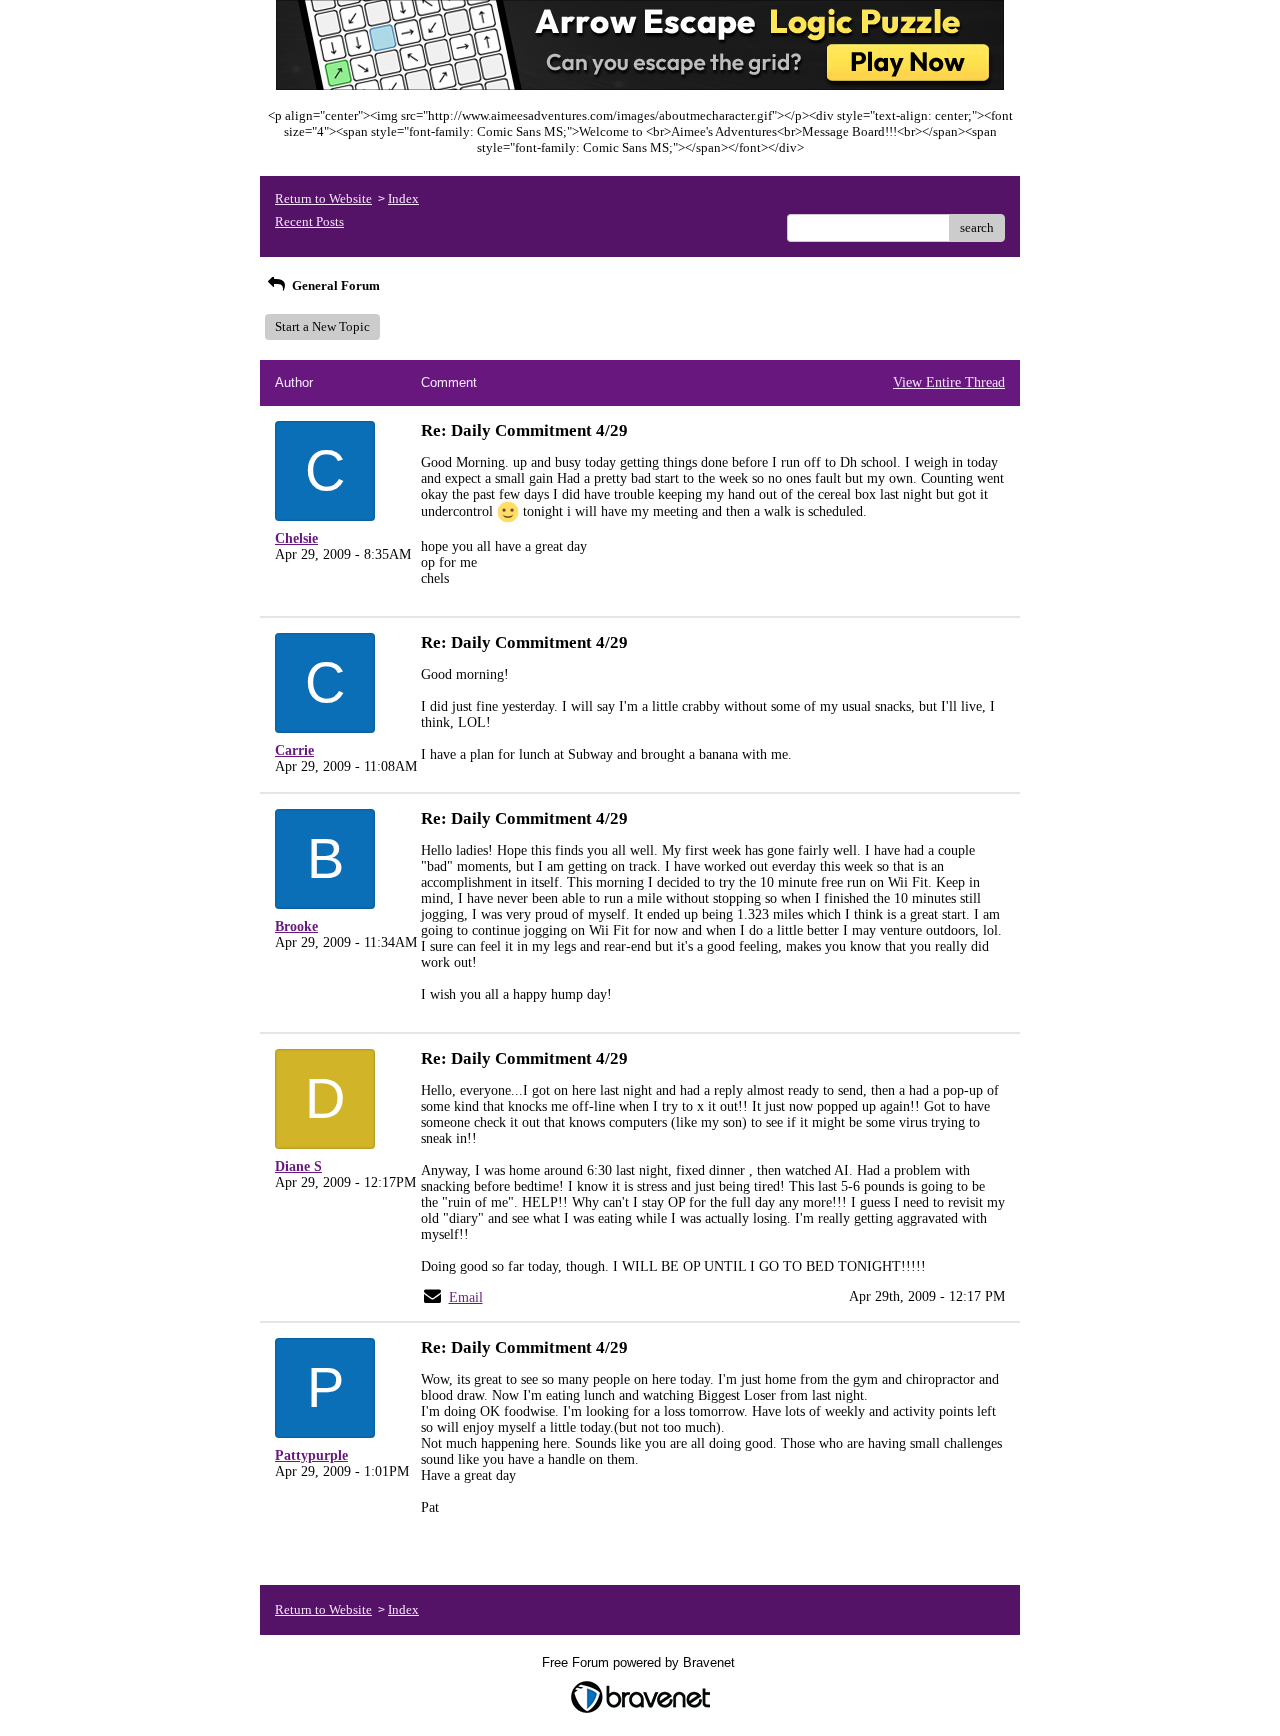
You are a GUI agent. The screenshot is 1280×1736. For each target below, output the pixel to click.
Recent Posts (309, 221)
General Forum (334, 285)
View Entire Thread (949, 382)
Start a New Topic (322, 326)
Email (466, 1297)
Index (403, 198)
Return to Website (323, 198)
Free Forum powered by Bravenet (640, 1662)
